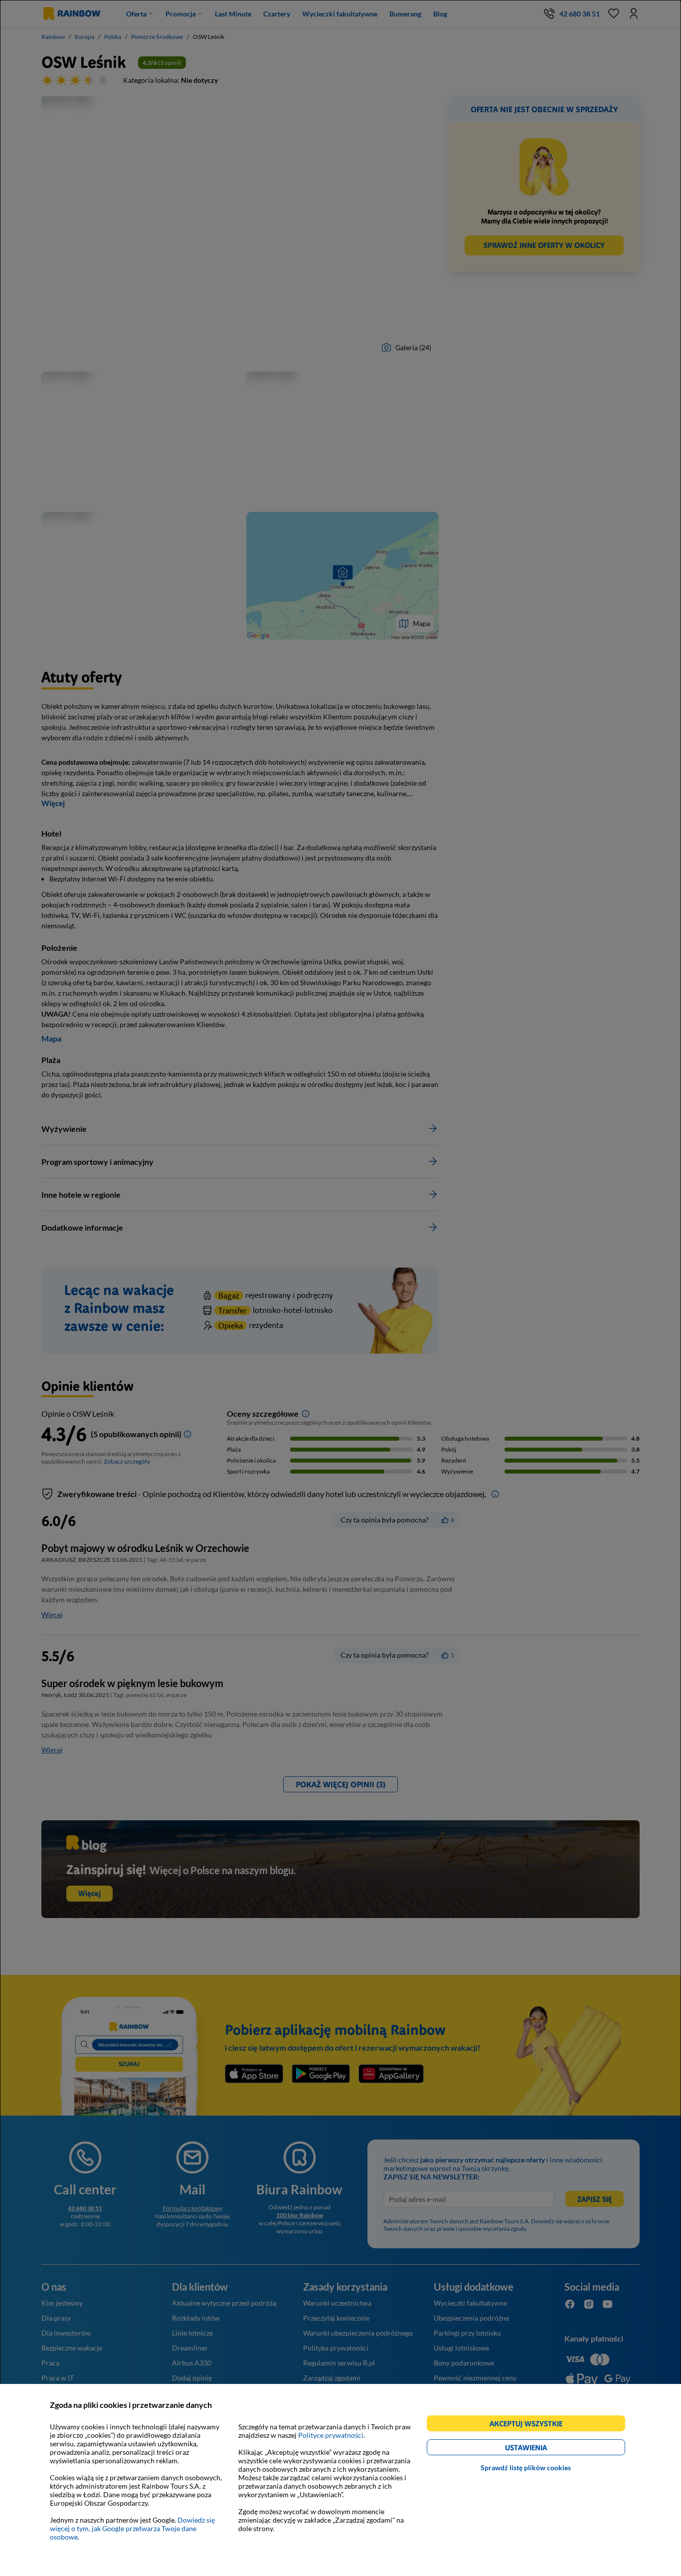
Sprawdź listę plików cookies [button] (526, 2468)
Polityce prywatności (331, 2435)
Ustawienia (543, 2449)
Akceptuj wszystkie (530, 2425)
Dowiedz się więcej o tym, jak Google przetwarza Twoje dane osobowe (132, 2528)
